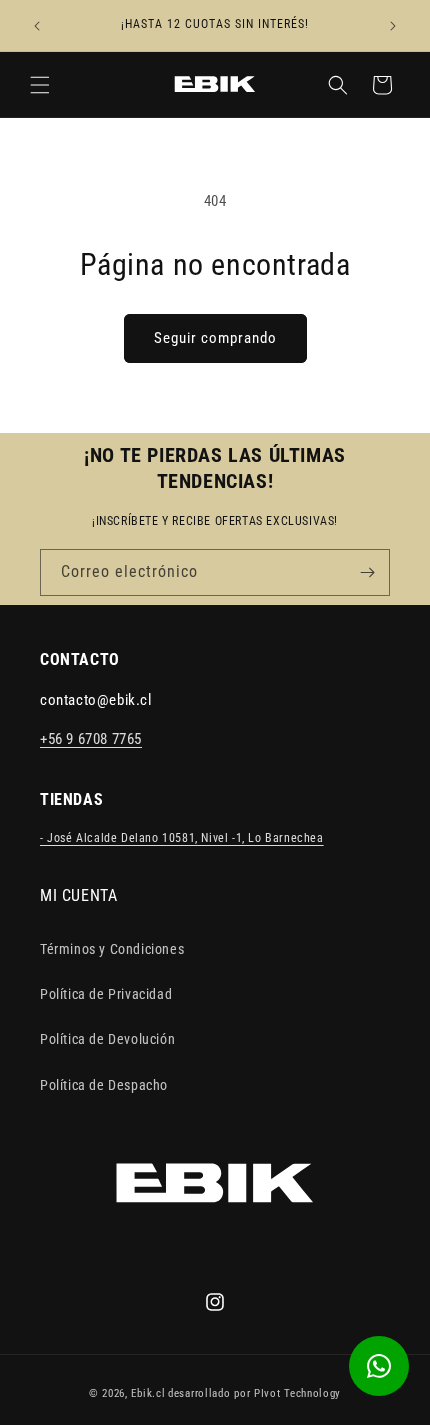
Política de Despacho (104, 1085)
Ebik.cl (148, 1393)
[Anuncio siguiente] (393, 26)
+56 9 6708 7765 (91, 739)
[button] (40, 85)
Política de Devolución (107, 1039)
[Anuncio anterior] (37, 26)
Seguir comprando (215, 338)
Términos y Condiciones (112, 949)
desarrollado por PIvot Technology (254, 1393)
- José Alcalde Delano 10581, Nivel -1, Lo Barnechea (182, 838)
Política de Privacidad (106, 994)
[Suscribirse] (367, 572)
